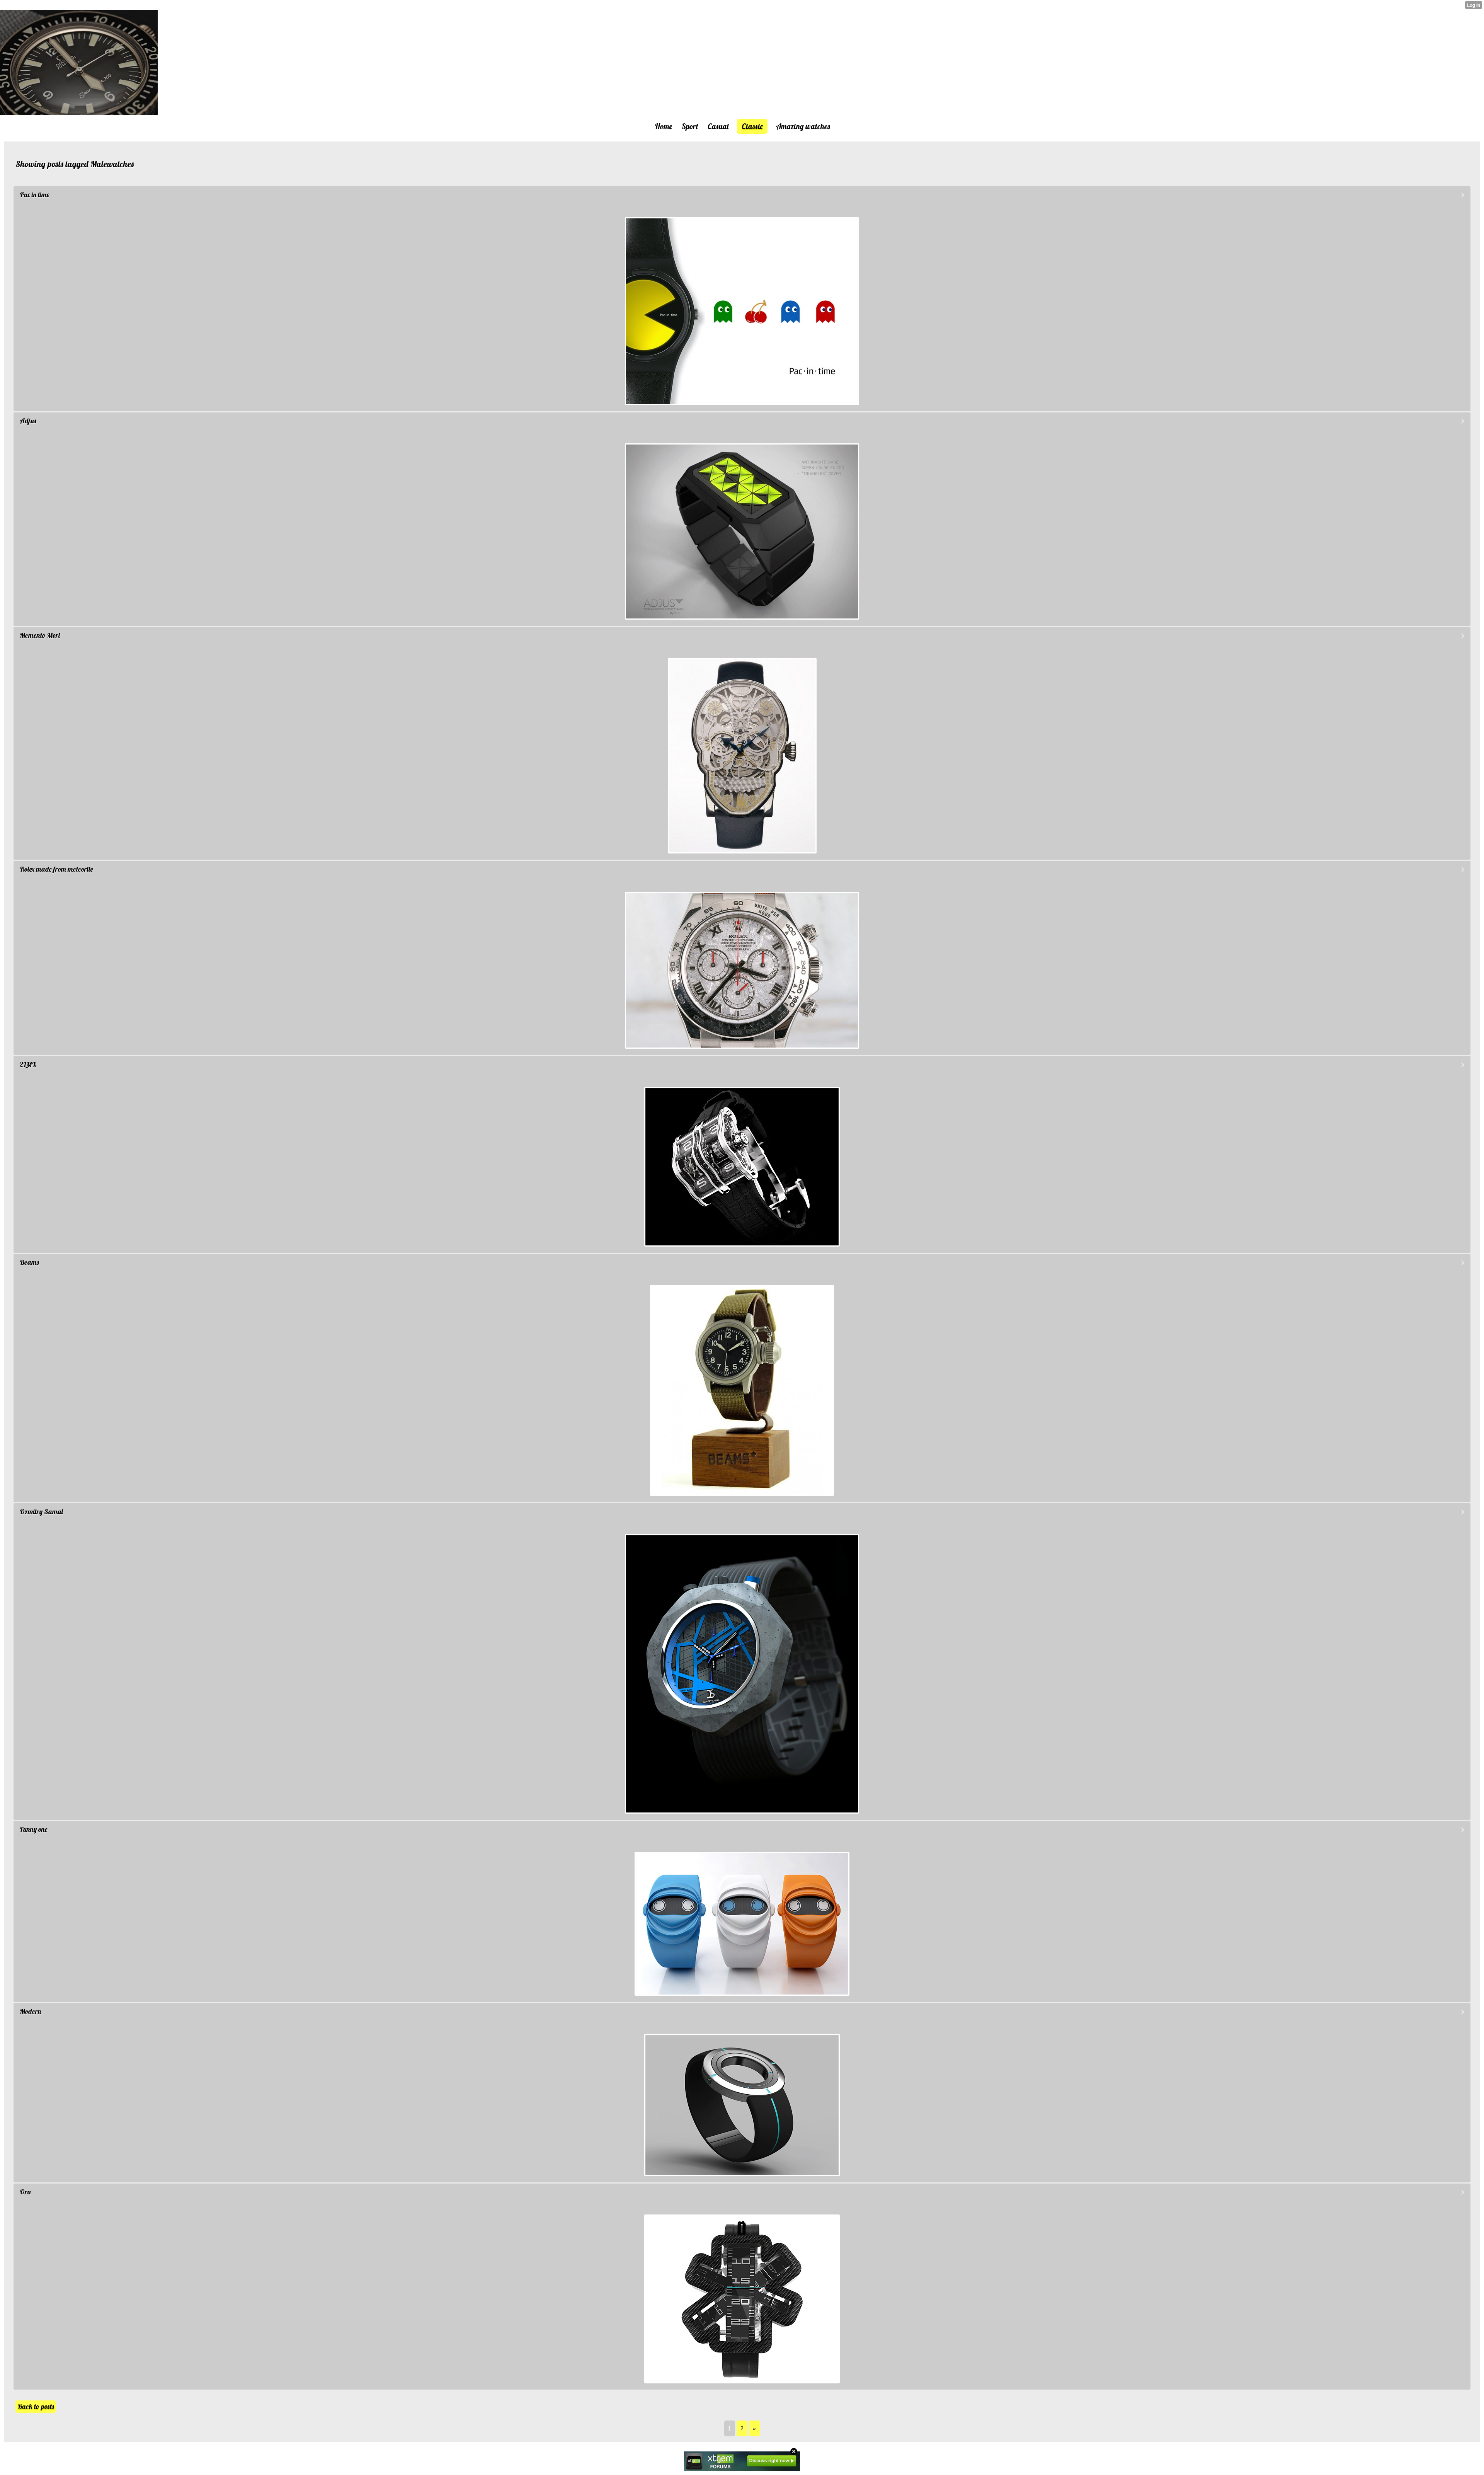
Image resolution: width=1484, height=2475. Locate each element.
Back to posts (36, 2406)
